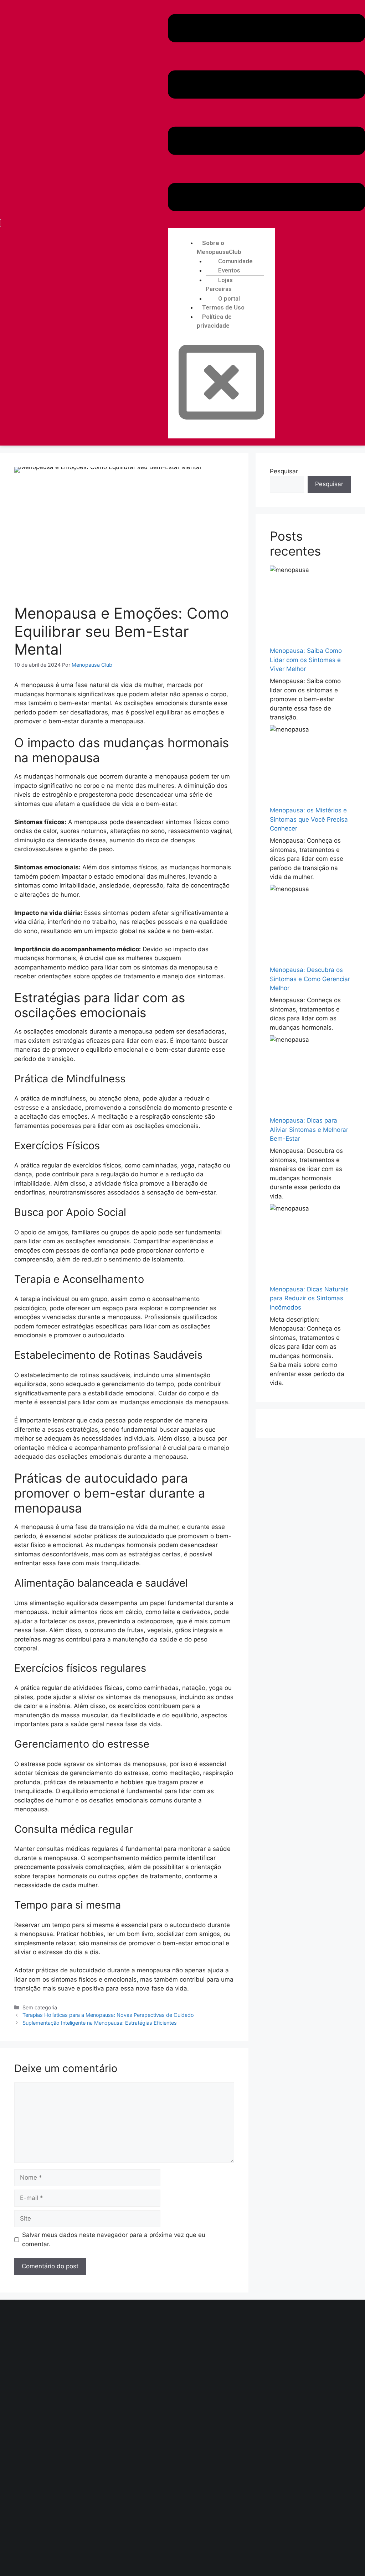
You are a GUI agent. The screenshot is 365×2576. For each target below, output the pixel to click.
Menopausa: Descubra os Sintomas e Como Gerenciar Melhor (310, 979)
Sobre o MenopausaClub (219, 248)
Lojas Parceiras (219, 285)
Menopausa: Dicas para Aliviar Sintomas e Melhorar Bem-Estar (309, 1130)
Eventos (229, 270)
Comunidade (235, 261)
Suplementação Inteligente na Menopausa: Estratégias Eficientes (100, 2023)
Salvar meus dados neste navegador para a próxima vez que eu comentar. (114, 2239)
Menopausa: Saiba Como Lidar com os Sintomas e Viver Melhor (306, 660)
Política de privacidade (214, 321)
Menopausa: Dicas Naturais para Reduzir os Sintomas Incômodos (309, 1298)
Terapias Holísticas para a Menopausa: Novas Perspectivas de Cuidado (108, 2015)
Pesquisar (284, 471)
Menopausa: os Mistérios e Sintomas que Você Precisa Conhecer (309, 819)
